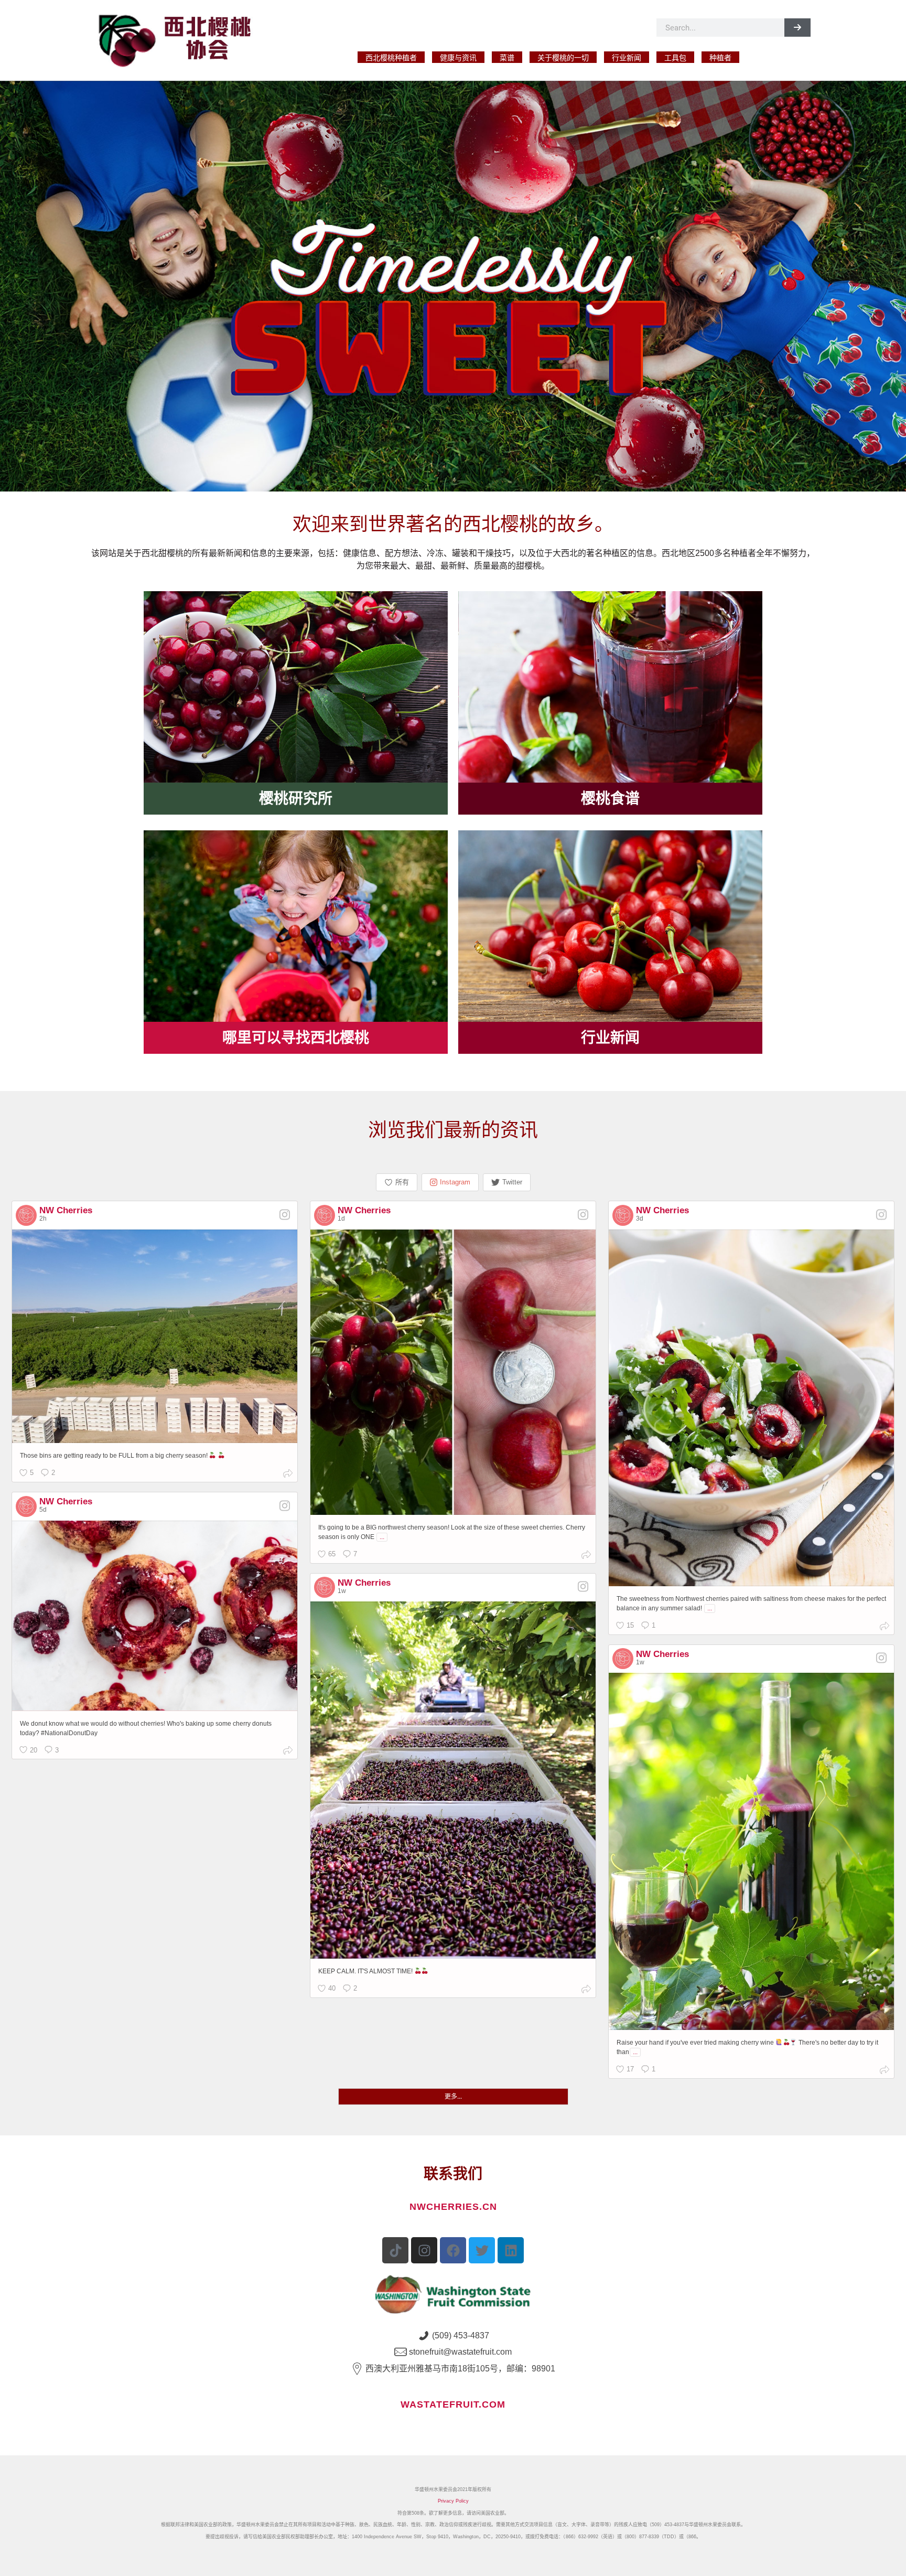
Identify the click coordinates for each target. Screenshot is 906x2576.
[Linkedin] (511, 2250)
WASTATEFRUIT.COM (453, 2404)
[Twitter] (482, 2250)
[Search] (797, 28)
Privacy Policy (453, 2501)
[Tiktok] (395, 2250)
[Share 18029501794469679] (288, 1752)
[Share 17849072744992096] (288, 1475)
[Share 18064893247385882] (885, 2071)
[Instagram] (424, 2250)
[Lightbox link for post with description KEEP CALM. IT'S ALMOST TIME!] (453, 1780)
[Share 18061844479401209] (586, 1990)
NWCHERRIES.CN (453, 2207)
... (382, 1537)
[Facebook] (453, 2250)
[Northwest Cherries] (181, 39)
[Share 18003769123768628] (586, 1556)
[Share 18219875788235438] (885, 1627)
